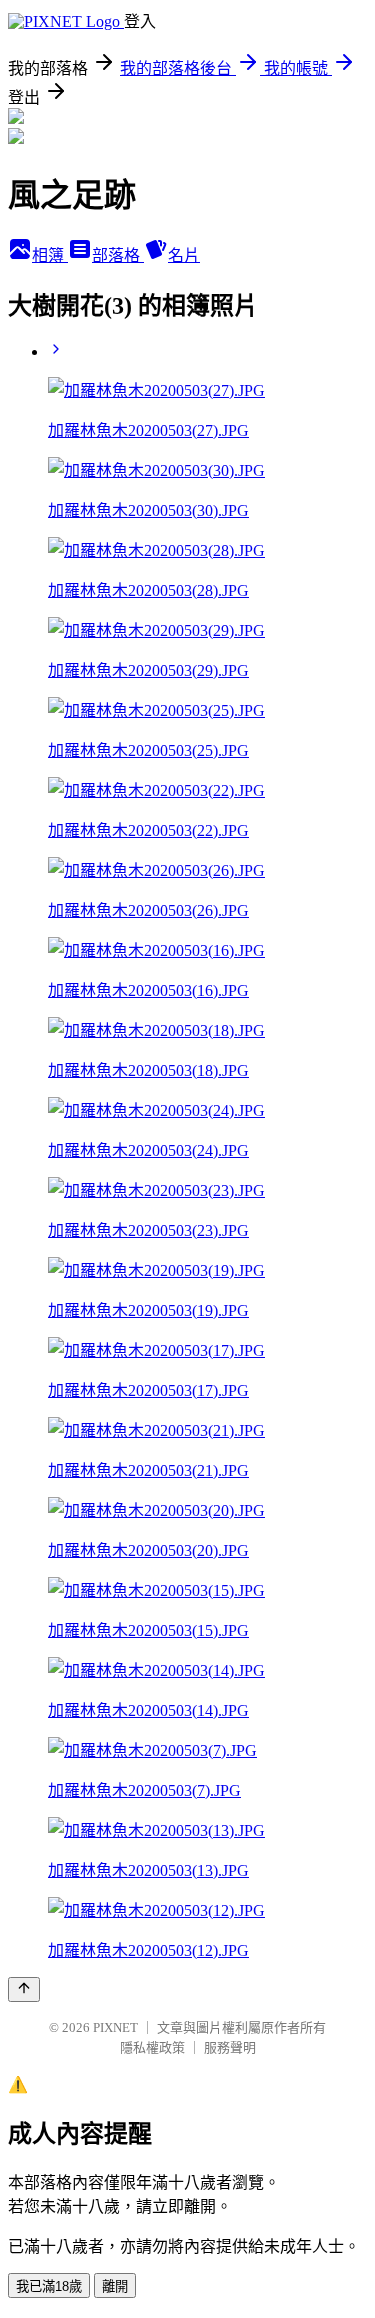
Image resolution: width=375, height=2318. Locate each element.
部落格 (118, 255)
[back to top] (24, 1989)
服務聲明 (230, 2047)
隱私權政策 (152, 2047)
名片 (184, 255)
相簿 (50, 255)
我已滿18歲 (49, 2286)
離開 (115, 2286)
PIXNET (115, 2027)
